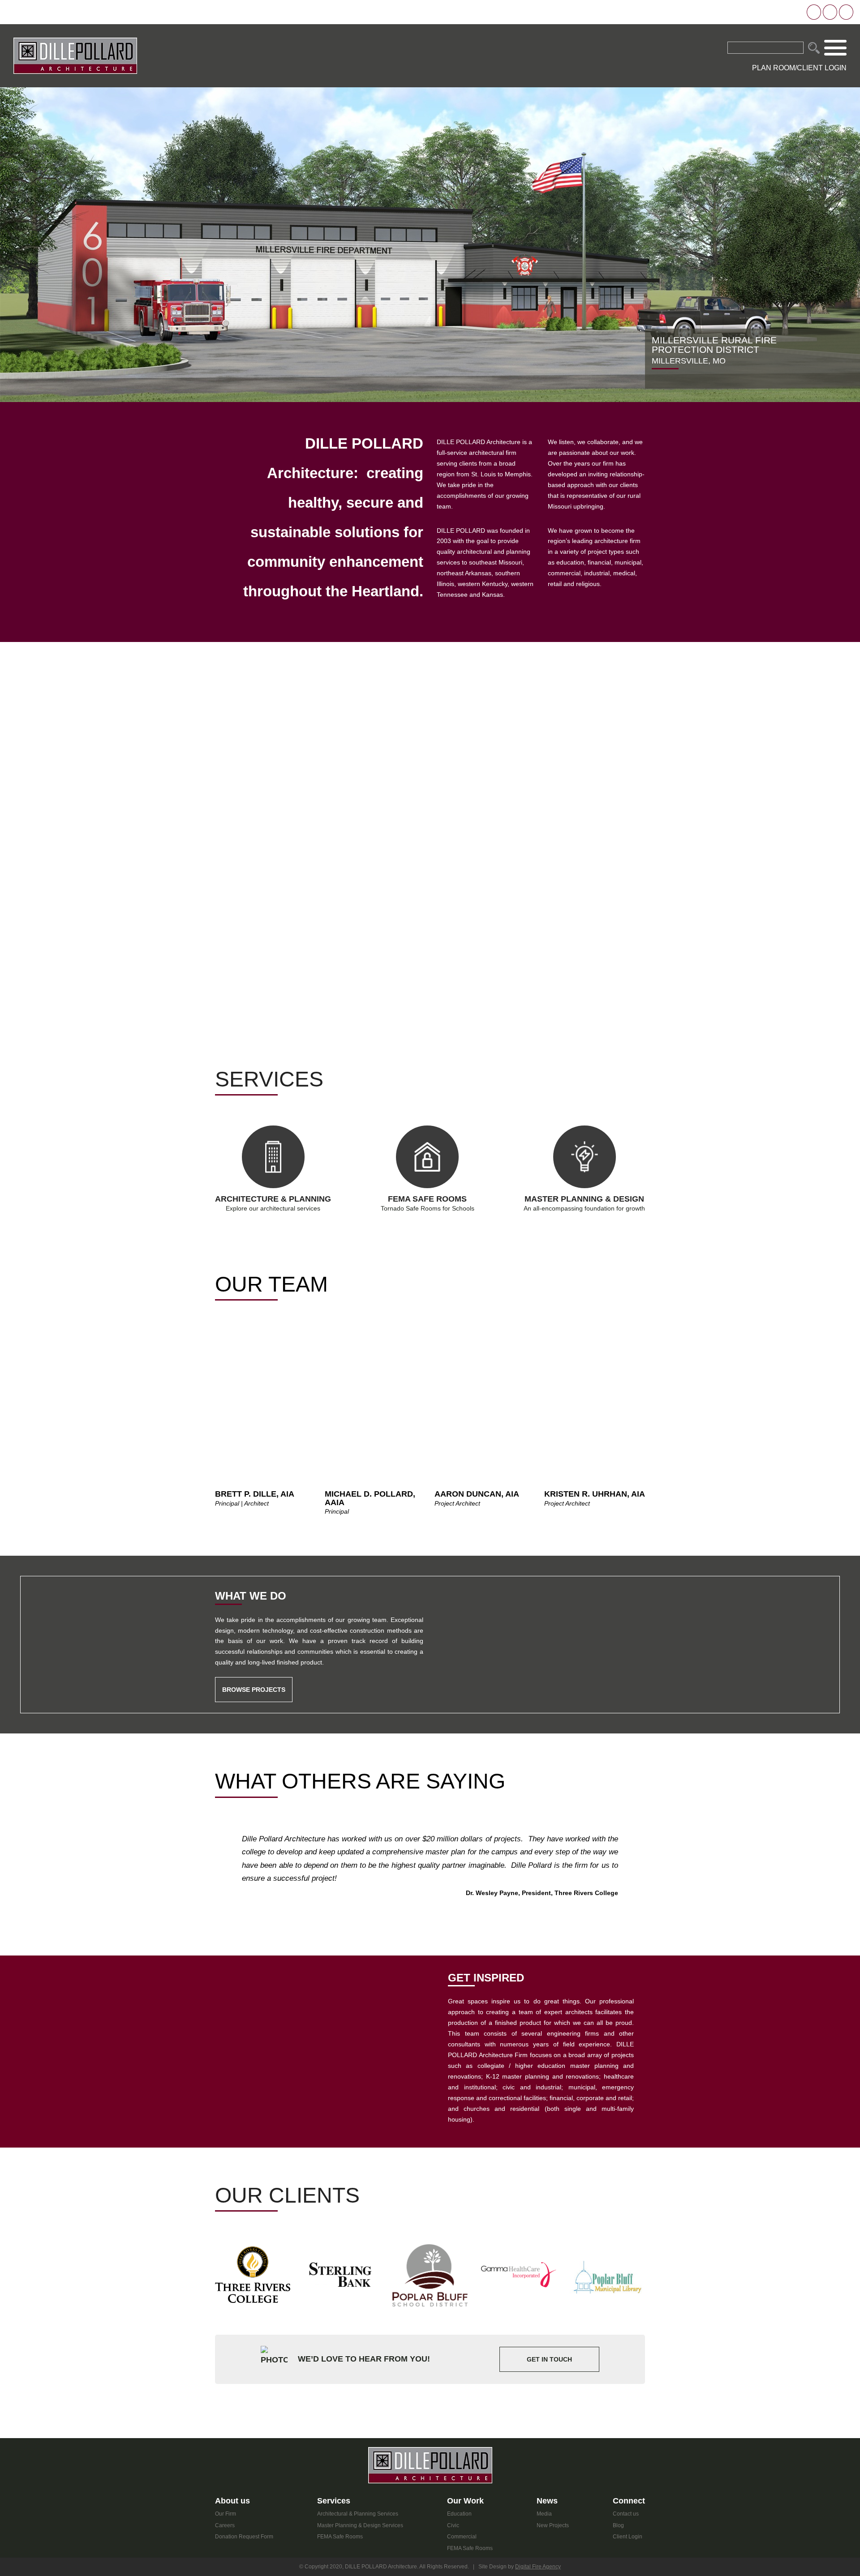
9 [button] (265, 1341)
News (547, 2501)
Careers (225, 2525)
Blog (618, 2525)
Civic (453, 2525)
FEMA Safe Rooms (340, 2537)
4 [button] (236, 1341)
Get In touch (549, 2359)
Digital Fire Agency (538, 2567)
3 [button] (230, 1341)
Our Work (465, 2501)
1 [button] (219, 1341)
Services (334, 2501)
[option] (430, 245)
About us (232, 2501)
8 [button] (259, 1341)
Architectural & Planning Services (358, 2514)
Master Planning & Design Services (360, 2525)
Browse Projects (254, 1690)
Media (544, 2514)
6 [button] (248, 1341)
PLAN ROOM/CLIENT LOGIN (799, 68)
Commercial (462, 2537)
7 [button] (254, 1341)
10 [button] (271, 1341)
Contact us (626, 2514)
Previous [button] (206, 1421)
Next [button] (654, 1421)
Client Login (628, 2537)
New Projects (553, 2525)
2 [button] (224, 1341)
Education (459, 2514)
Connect (629, 2501)
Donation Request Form (244, 2537)
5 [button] (242, 1341)
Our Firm (226, 2514)
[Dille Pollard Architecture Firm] (75, 55)
